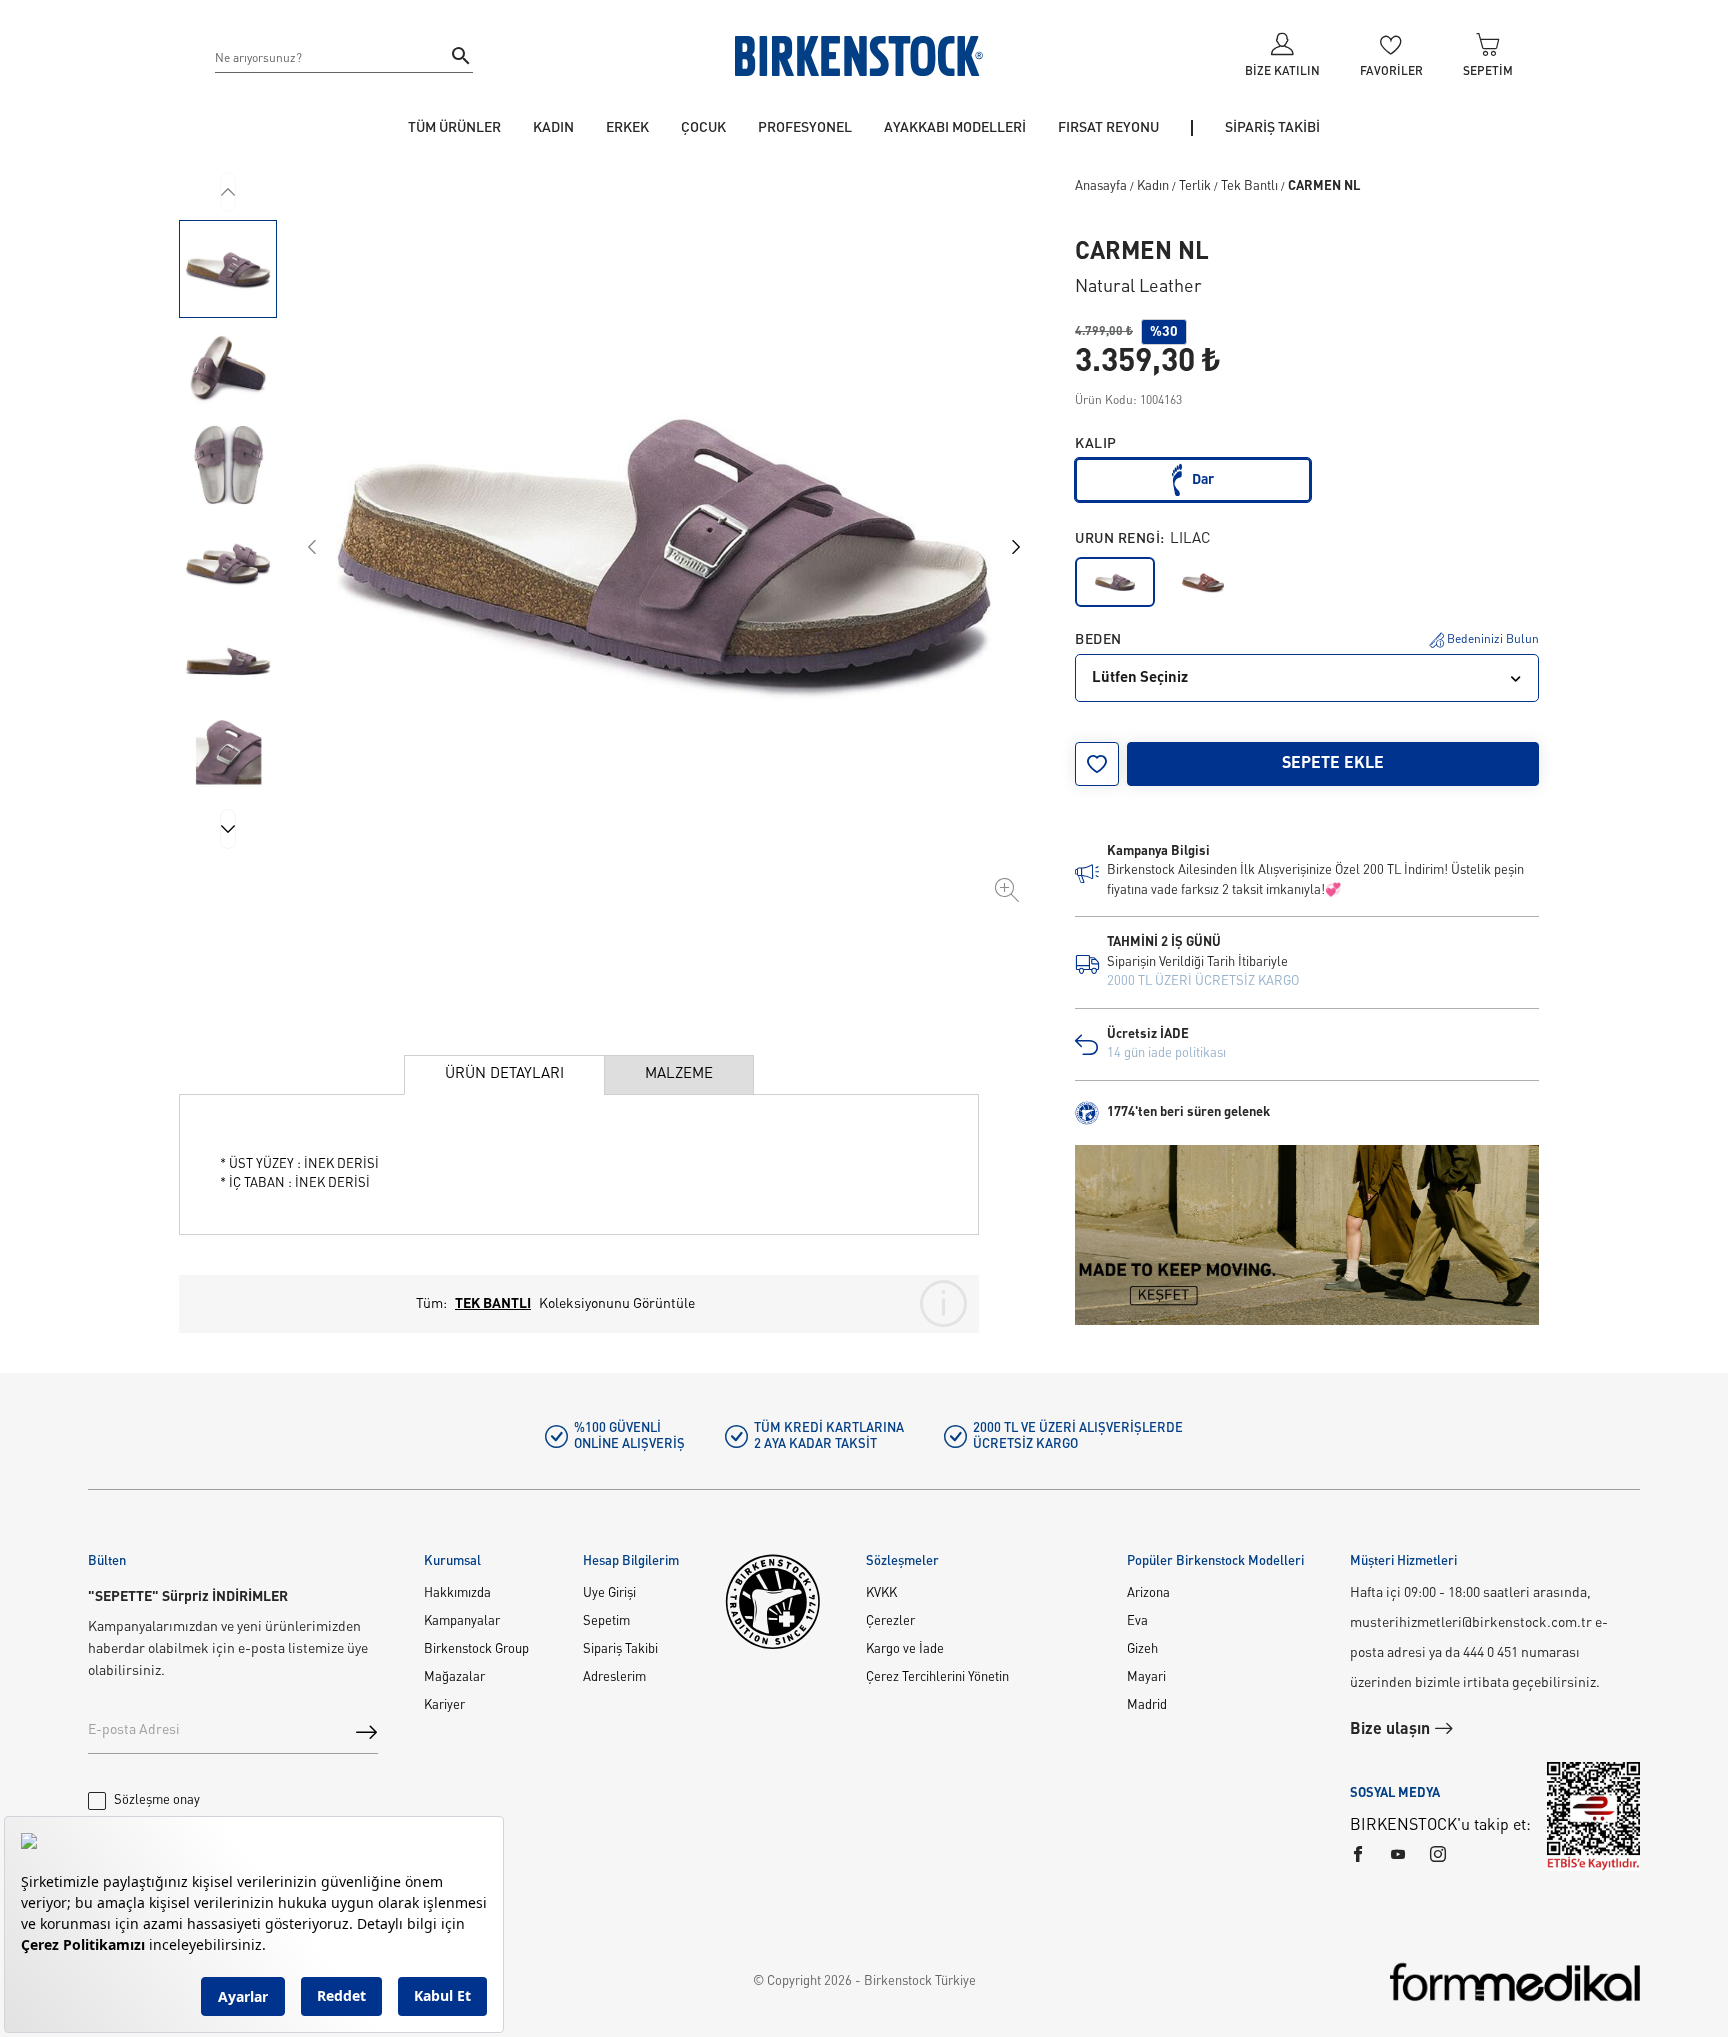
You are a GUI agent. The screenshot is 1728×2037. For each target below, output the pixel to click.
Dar (1203, 480)
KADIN (553, 128)
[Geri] (228, 192)
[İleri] (228, 829)
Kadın (1153, 186)
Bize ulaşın (1392, 1730)
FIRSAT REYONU (1108, 128)
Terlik (1195, 186)
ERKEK (627, 128)
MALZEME (679, 1074)
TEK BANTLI (493, 1304)
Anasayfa (1101, 186)
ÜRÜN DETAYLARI (504, 1074)
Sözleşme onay (157, 1800)
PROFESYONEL (805, 128)
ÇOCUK (703, 128)
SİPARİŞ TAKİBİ (1272, 128)
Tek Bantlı (1249, 186)
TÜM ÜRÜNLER (454, 128)
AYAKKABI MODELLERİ (955, 128)
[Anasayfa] (859, 56)
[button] (228, 269)
